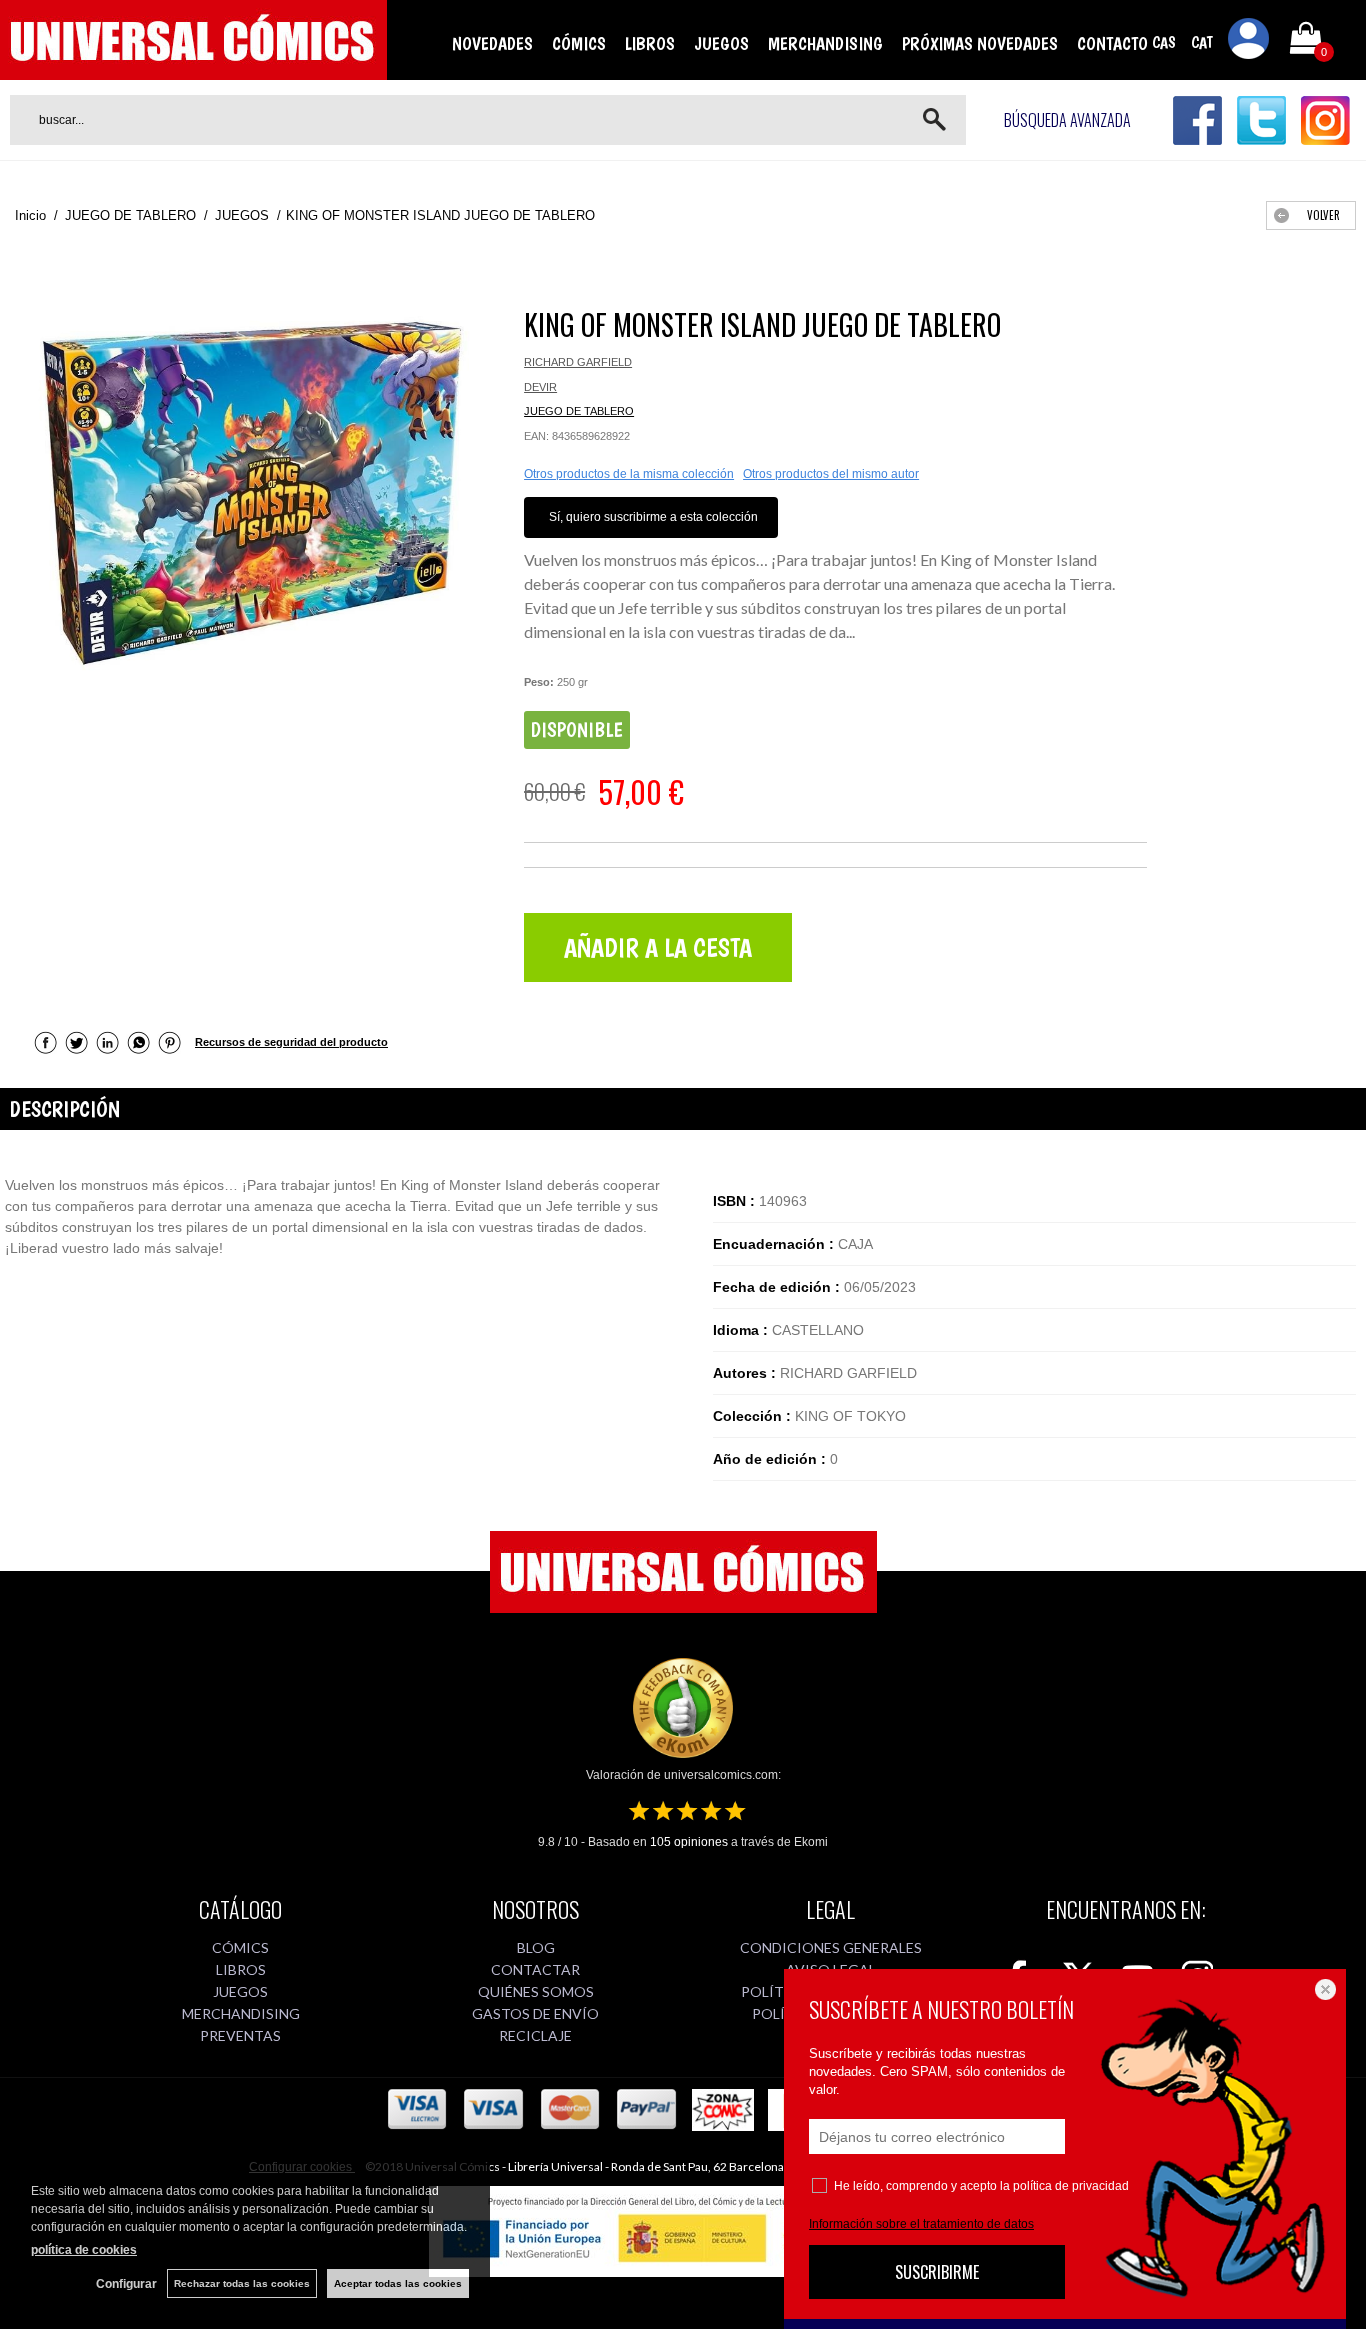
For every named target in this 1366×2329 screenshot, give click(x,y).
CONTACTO (1112, 43)
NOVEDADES (492, 43)
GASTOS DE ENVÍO (535, 2013)
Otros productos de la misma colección (629, 474)
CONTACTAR (535, 1969)
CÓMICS (579, 43)
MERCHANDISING (825, 43)
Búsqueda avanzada (1067, 120)
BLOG (536, 1947)
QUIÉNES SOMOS (536, 1991)
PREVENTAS (240, 2035)
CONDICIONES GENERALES (831, 1947)
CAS (1164, 42)
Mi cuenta (1249, 42)
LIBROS (650, 43)
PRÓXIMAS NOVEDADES (980, 43)
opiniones (689, 1842)
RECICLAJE (535, 2035)
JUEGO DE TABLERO (579, 411)
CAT (1202, 42)
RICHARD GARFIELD (578, 362)
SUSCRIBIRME (937, 2272)
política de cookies (84, 2250)
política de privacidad (1071, 2186)
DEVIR (540, 387)
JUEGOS (721, 43)
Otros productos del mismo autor (831, 474)
